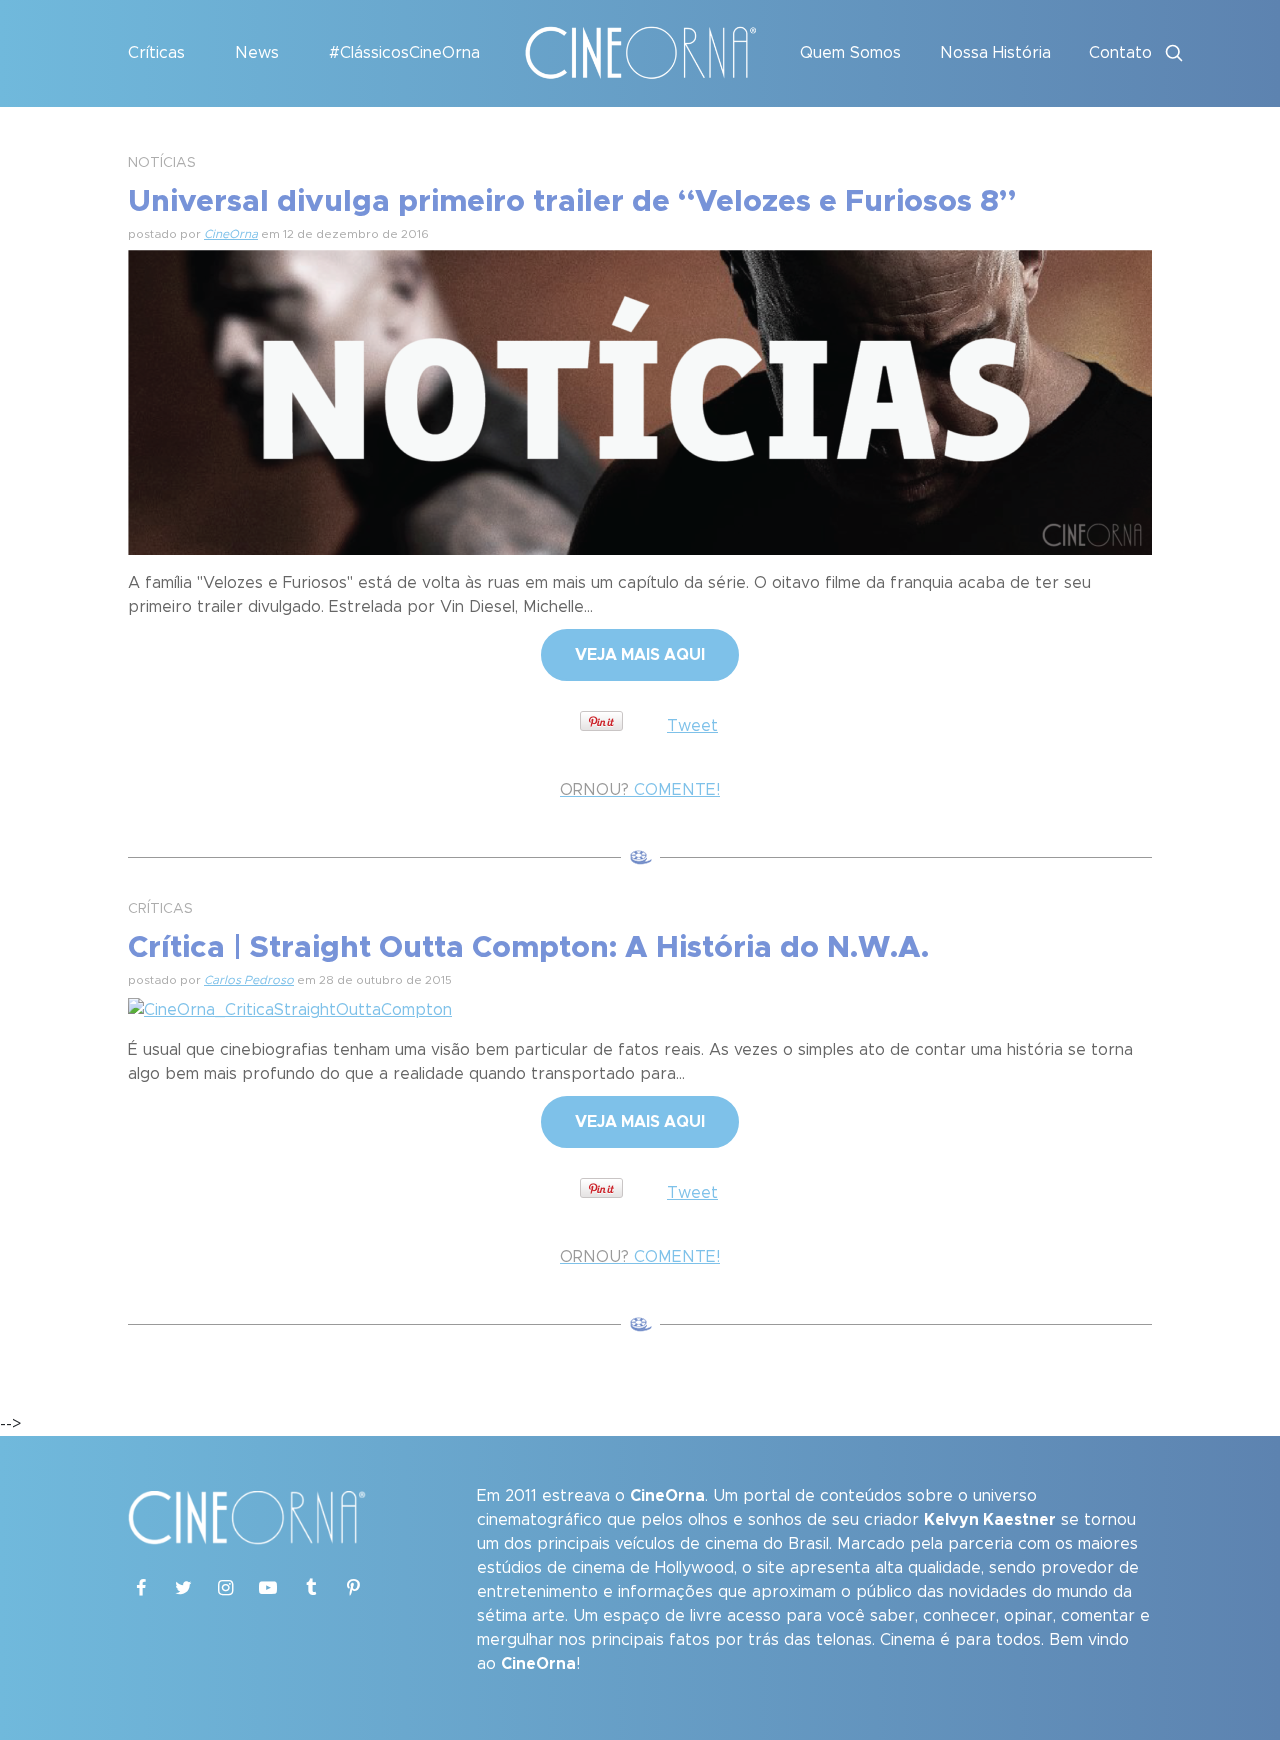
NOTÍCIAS (162, 163)
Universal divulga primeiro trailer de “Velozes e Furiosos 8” (572, 202)
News (257, 53)
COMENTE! (640, 790)
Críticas (156, 53)
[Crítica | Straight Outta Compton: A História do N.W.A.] (290, 1007)
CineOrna (231, 234)
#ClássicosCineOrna (404, 53)
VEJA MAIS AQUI (640, 655)
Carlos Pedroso (249, 980)
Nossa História (995, 53)
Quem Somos (850, 53)
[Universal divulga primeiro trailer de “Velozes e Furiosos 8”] (640, 399)
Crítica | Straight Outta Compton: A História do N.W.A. (528, 948)
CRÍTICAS (160, 909)
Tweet (692, 726)
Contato (1120, 53)
